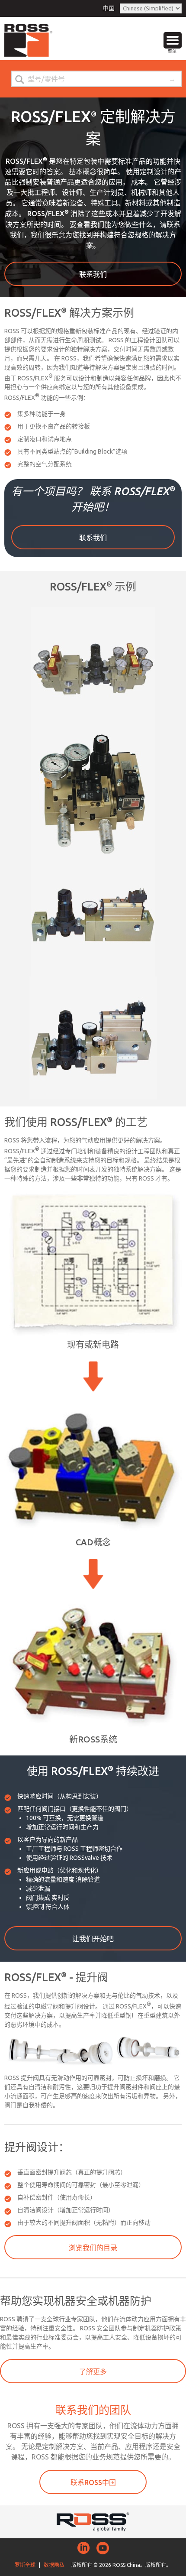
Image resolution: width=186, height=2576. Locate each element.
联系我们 (93, 274)
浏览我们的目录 (93, 2248)
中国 (109, 8)
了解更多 (93, 2372)
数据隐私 (54, 2565)
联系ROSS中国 (93, 2482)
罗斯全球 (25, 2565)
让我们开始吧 (93, 1939)
